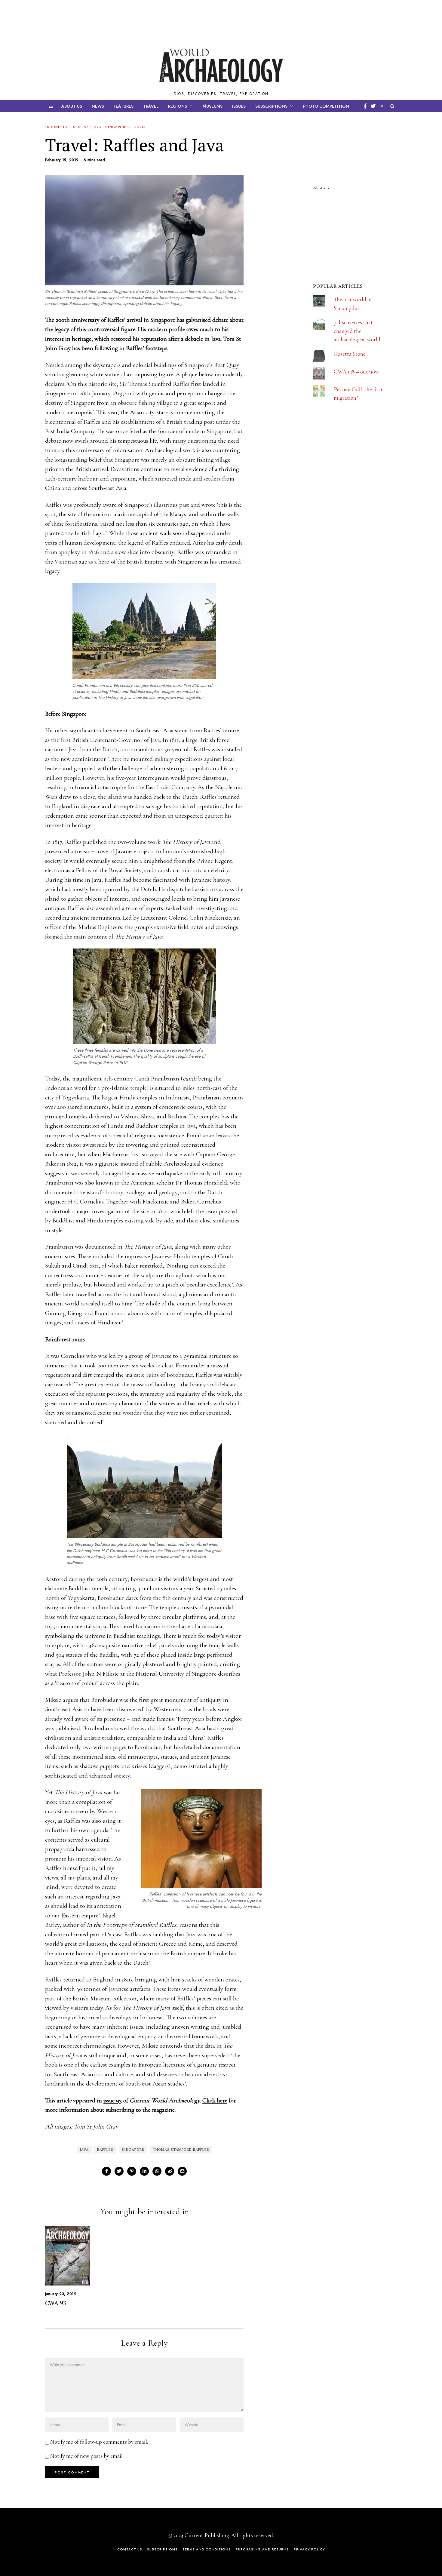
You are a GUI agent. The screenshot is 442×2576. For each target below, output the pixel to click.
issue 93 (113, 2100)
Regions (178, 106)
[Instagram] (382, 106)
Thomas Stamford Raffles (181, 2149)
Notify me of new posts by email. (87, 2456)
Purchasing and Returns (262, 2549)
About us (72, 106)
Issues (239, 106)
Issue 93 (80, 127)
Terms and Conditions (207, 2549)
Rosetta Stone (350, 354)
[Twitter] (373, 106)
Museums (213, 106)
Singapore (117, 127)
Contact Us (130, 2549)
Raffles (105, 2149)
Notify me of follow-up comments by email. (99, 2442)
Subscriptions (271, 106)
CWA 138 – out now (356, 372)
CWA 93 (56, 2303)
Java (97, 127)
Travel (151, 106)
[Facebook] (365, 106)
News (98, 106)
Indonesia (56, 127)
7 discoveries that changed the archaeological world (357, 331)
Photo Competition (326, 106)
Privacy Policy (309, 2549)
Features (124, 106)
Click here (215, 2100)
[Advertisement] (358, 478)
